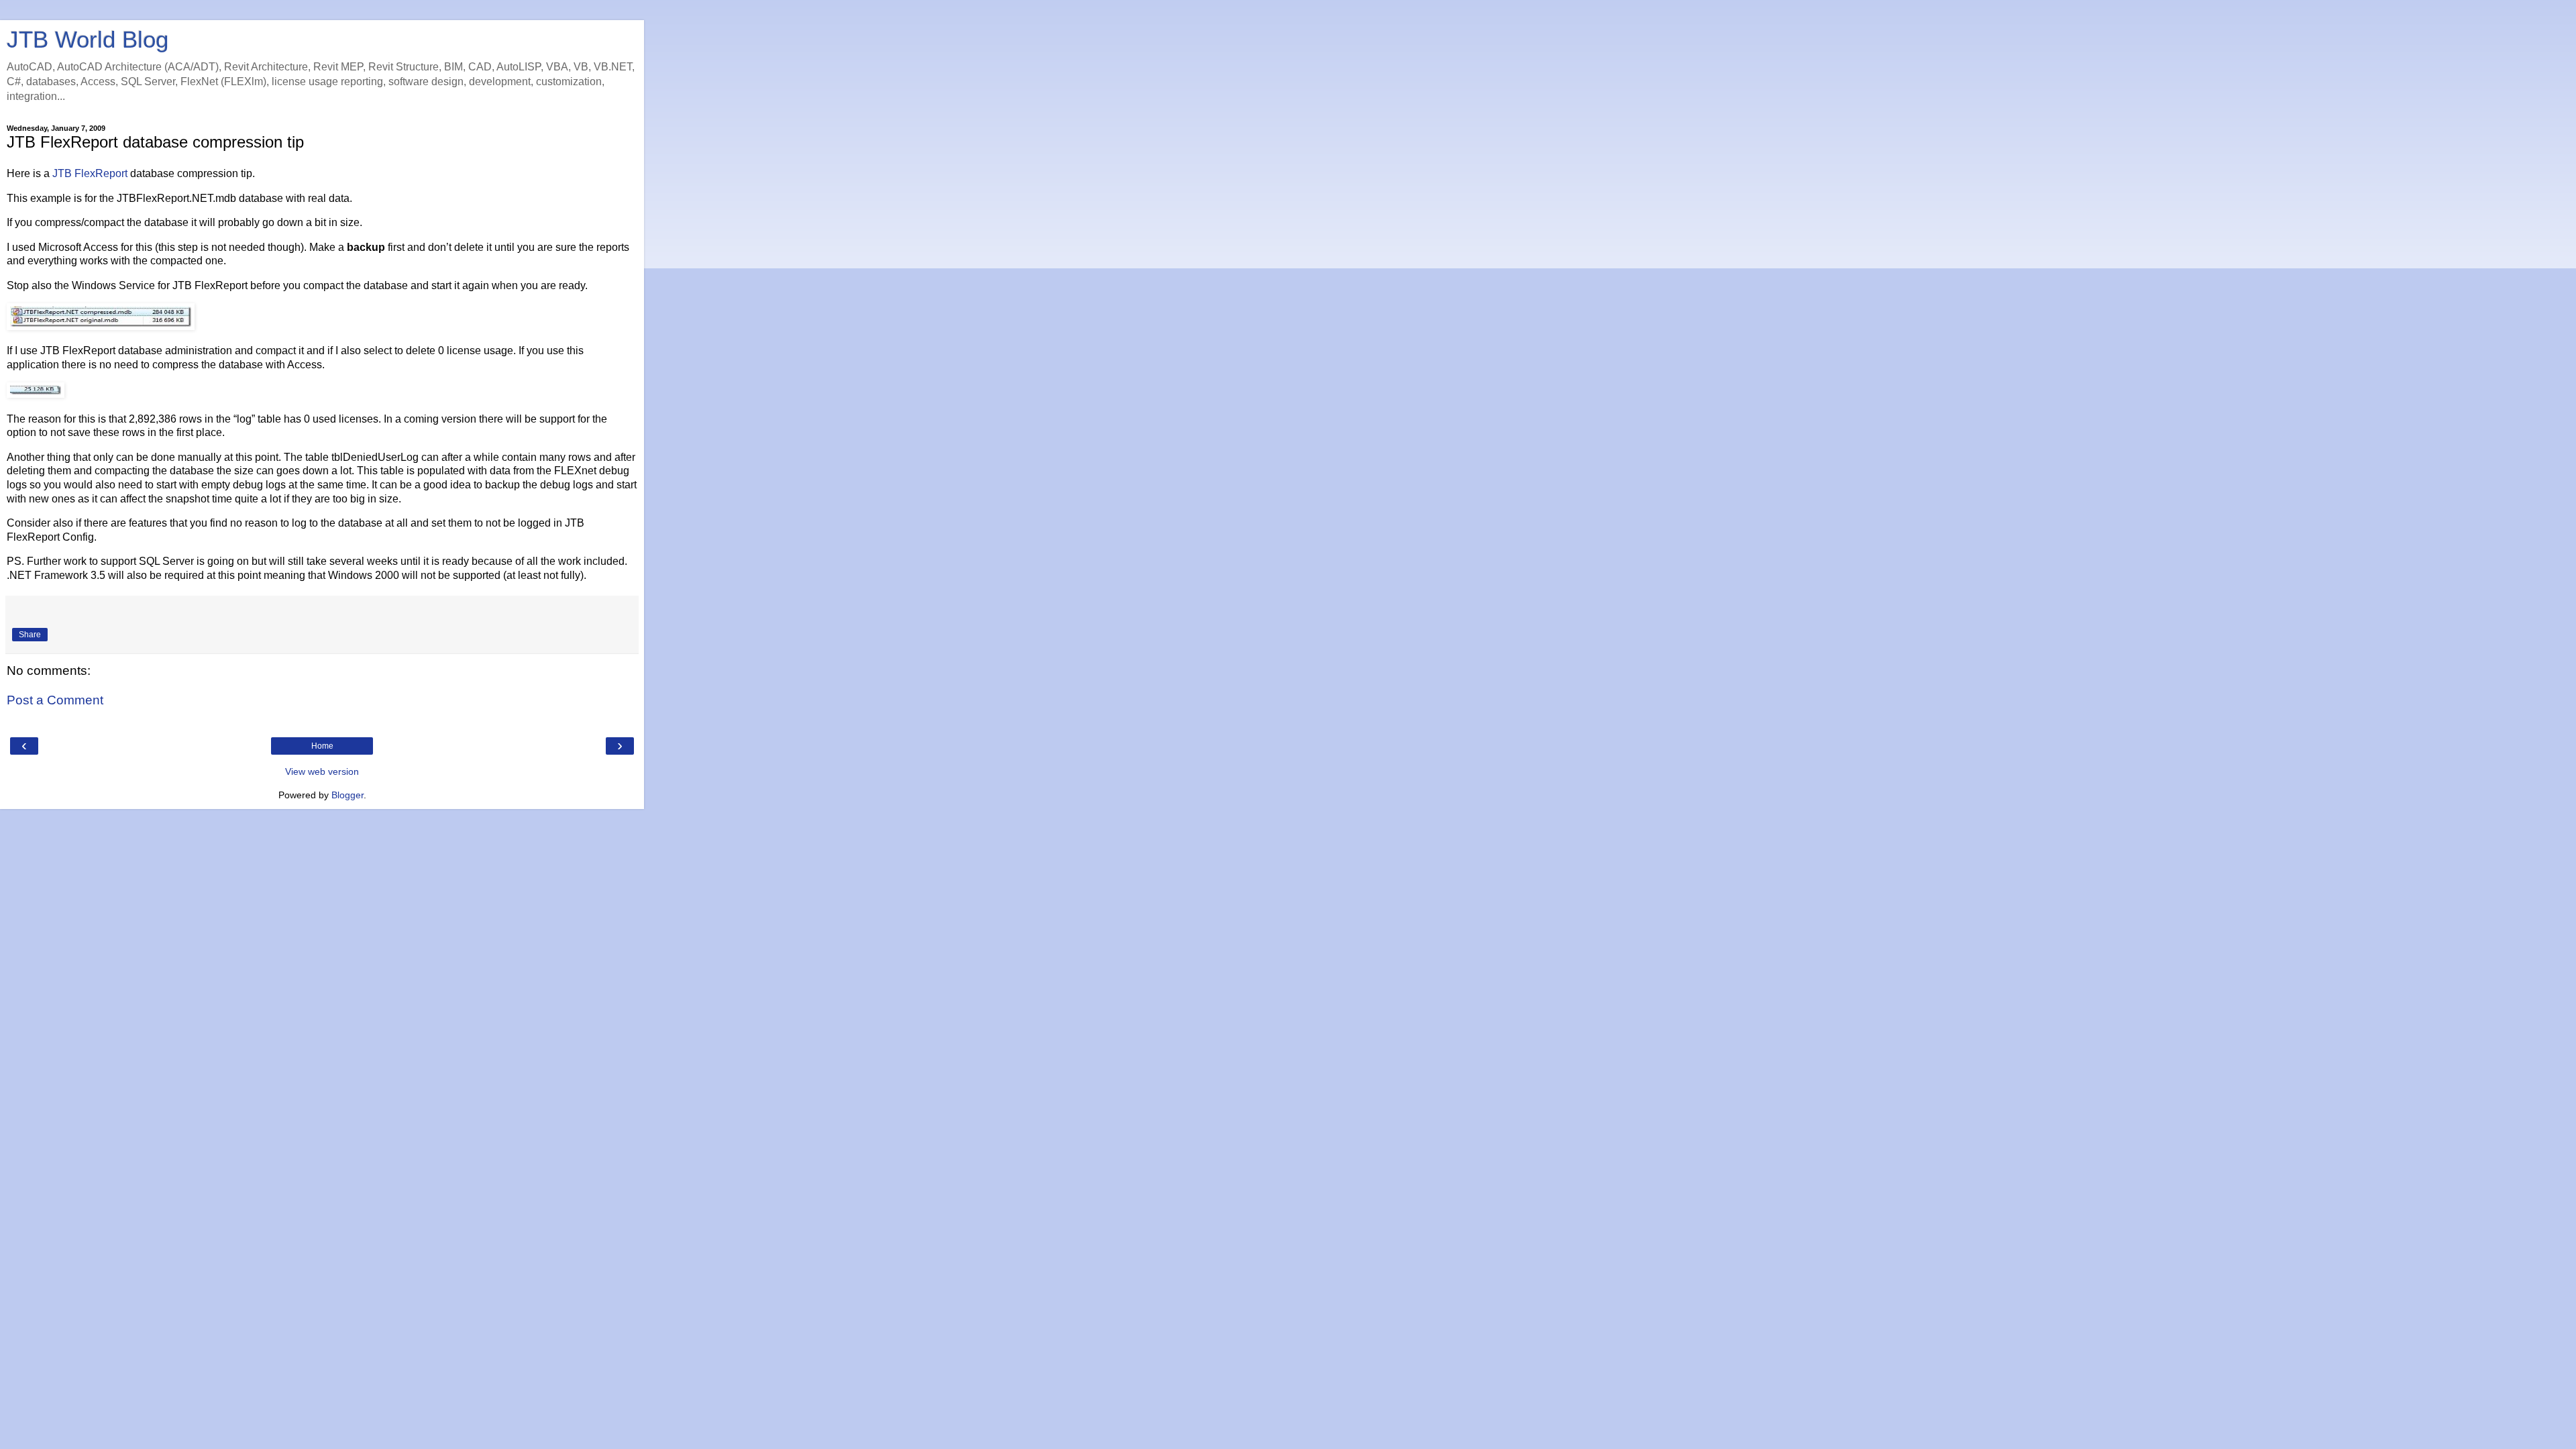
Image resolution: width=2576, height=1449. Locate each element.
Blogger (347, 795)
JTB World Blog (88, 40)
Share (30, 635)
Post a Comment (55, 700)
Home (322, 746)
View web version (322, 771)
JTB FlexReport (90, 173)
